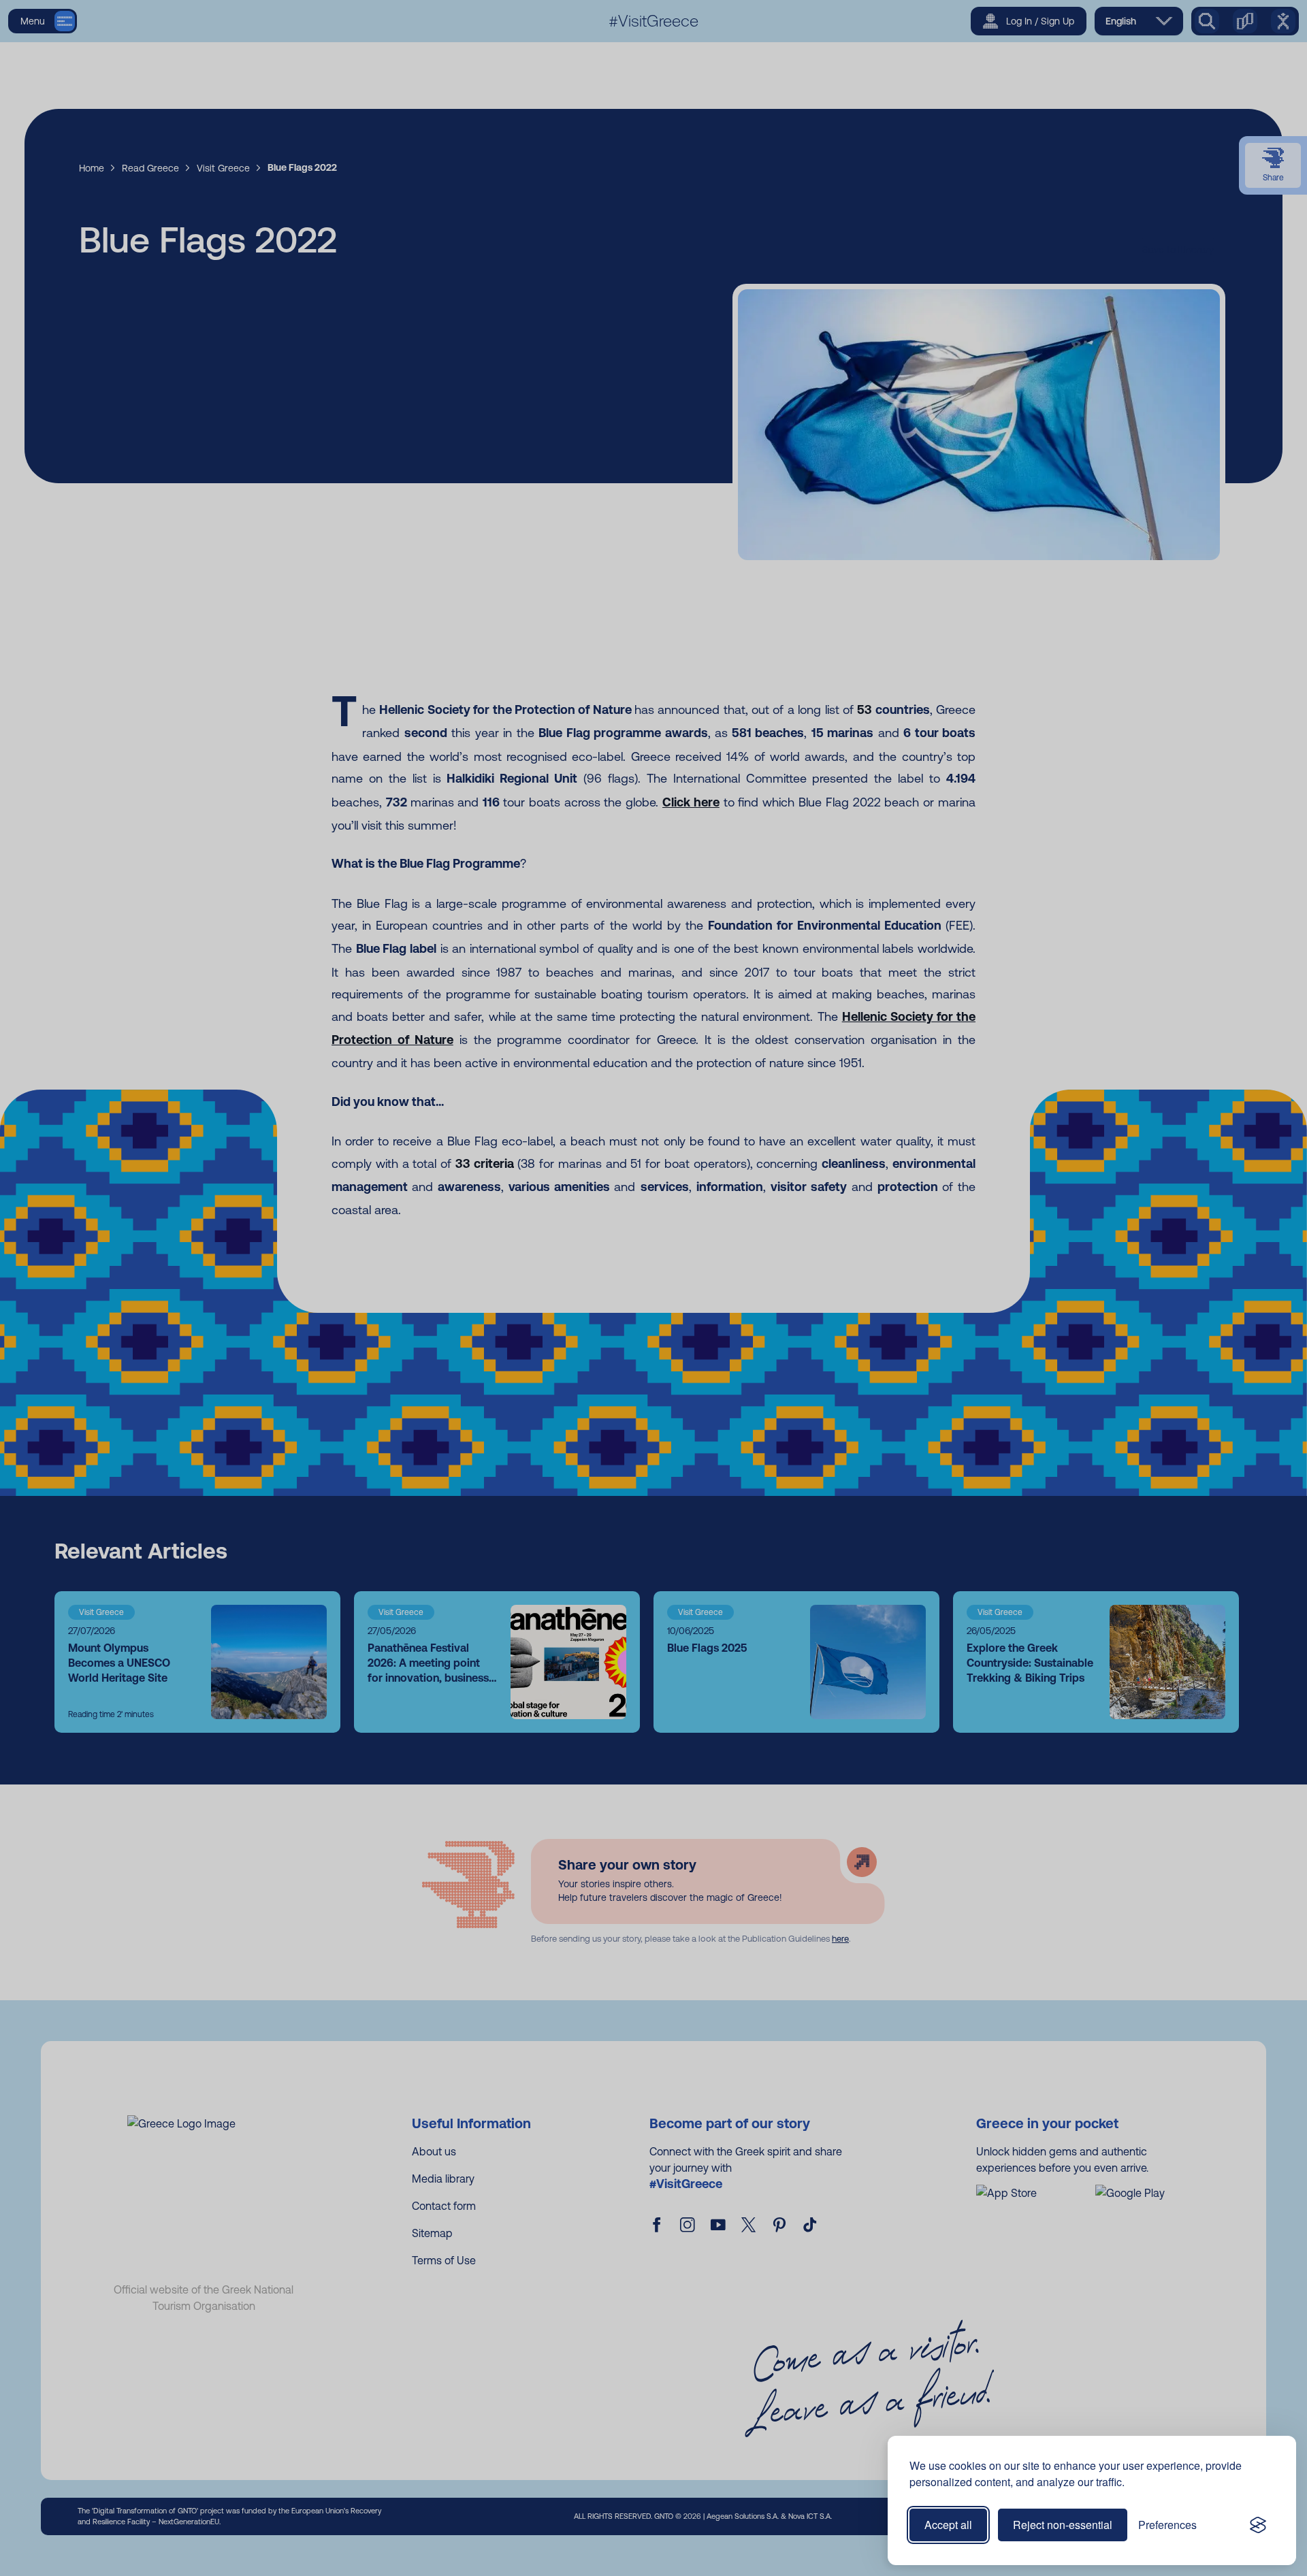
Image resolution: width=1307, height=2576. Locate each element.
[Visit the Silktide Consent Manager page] (1258, 2525)
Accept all (948, 2525)
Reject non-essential (1063, 2525)
